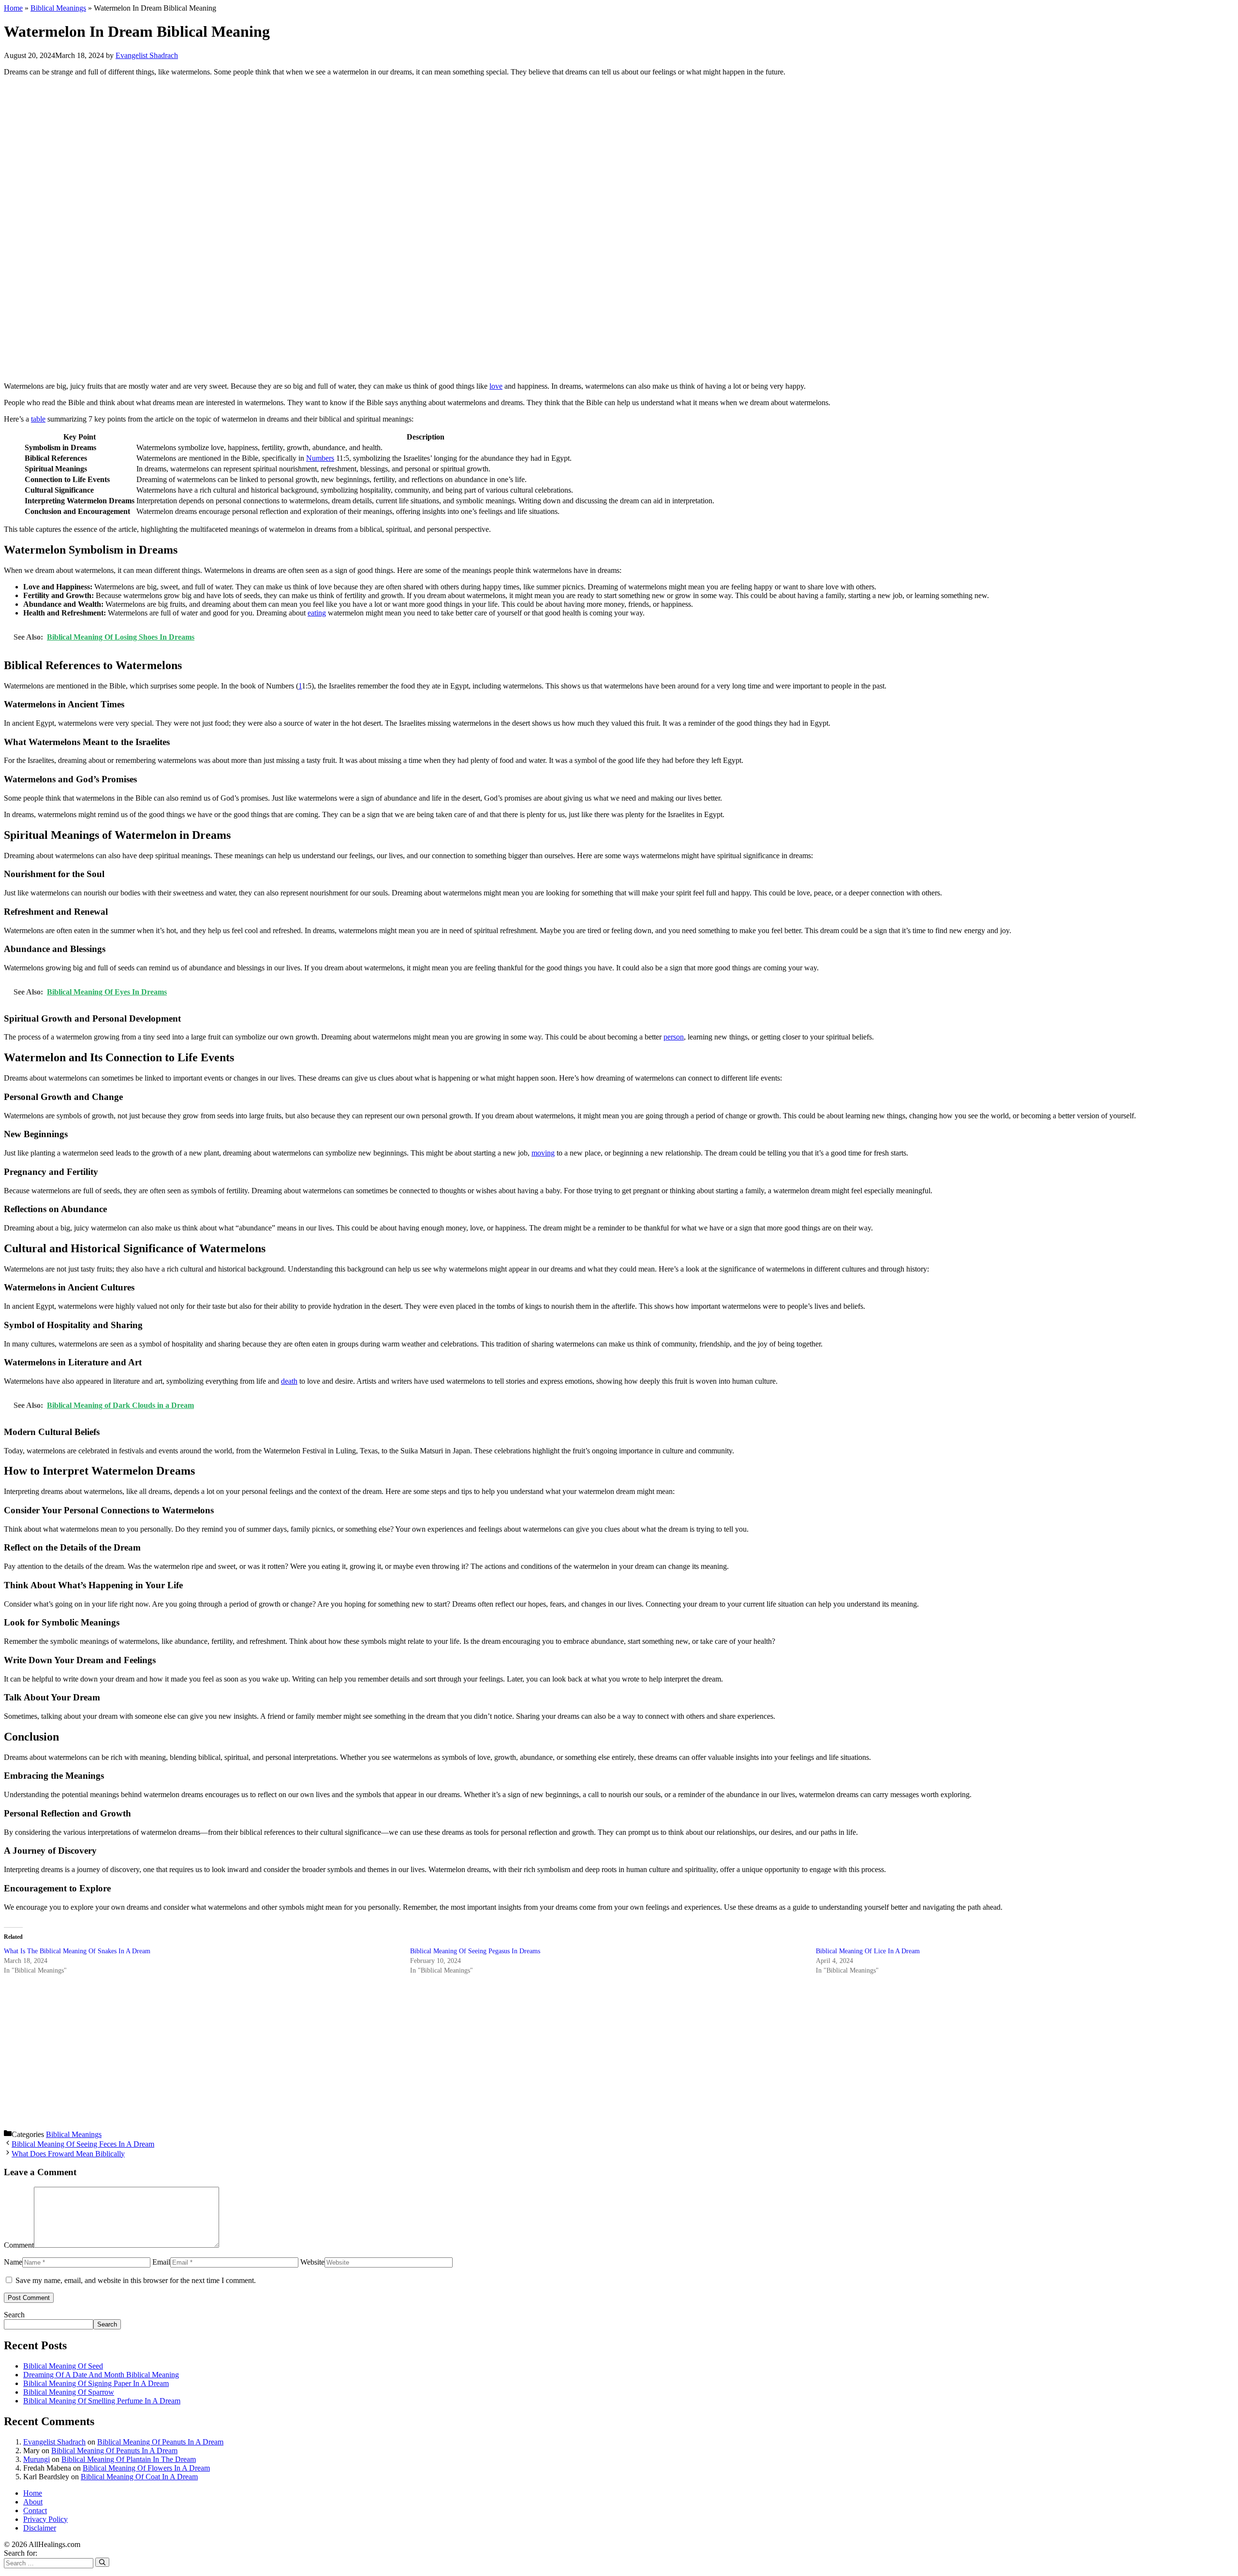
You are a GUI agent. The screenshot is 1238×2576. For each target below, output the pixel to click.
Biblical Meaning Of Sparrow (69, 2392)
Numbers (320, 458)
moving (543, 1153)
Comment (19, 2245)
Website (312, 2262)
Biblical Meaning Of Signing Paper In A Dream (96, 2383)
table (38, 419)
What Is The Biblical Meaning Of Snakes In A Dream (77, 1951)
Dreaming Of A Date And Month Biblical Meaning (101, 2375)
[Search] (102, 2562)
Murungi (37, 2459)
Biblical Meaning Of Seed (63, 2366)
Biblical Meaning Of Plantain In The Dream (129, 2459)
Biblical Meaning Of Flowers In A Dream (146, 2468)
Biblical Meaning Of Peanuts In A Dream (160, 2442)
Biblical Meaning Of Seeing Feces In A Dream (83, 2144)
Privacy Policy (45, 2519)
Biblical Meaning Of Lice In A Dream (868, 1951)
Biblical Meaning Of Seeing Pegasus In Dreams (475, 1951)
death (289, 1381)
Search (14, 2315)
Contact (35, 2510)
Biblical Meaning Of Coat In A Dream (139, 2477)
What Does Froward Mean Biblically (68, 2154)
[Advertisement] (294, 229)
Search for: (21, 2553)
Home (13, 8)
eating (317, 613)
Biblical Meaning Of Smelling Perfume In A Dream (102, 2401)
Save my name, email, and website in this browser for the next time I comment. (136, 2280)
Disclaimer (40, 2528)
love (496, 386)
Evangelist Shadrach (54, 2442)
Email (161, 2262)
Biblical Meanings (58, 8)
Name (13, 2262)
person (674, 1037)
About (33, 2502)
